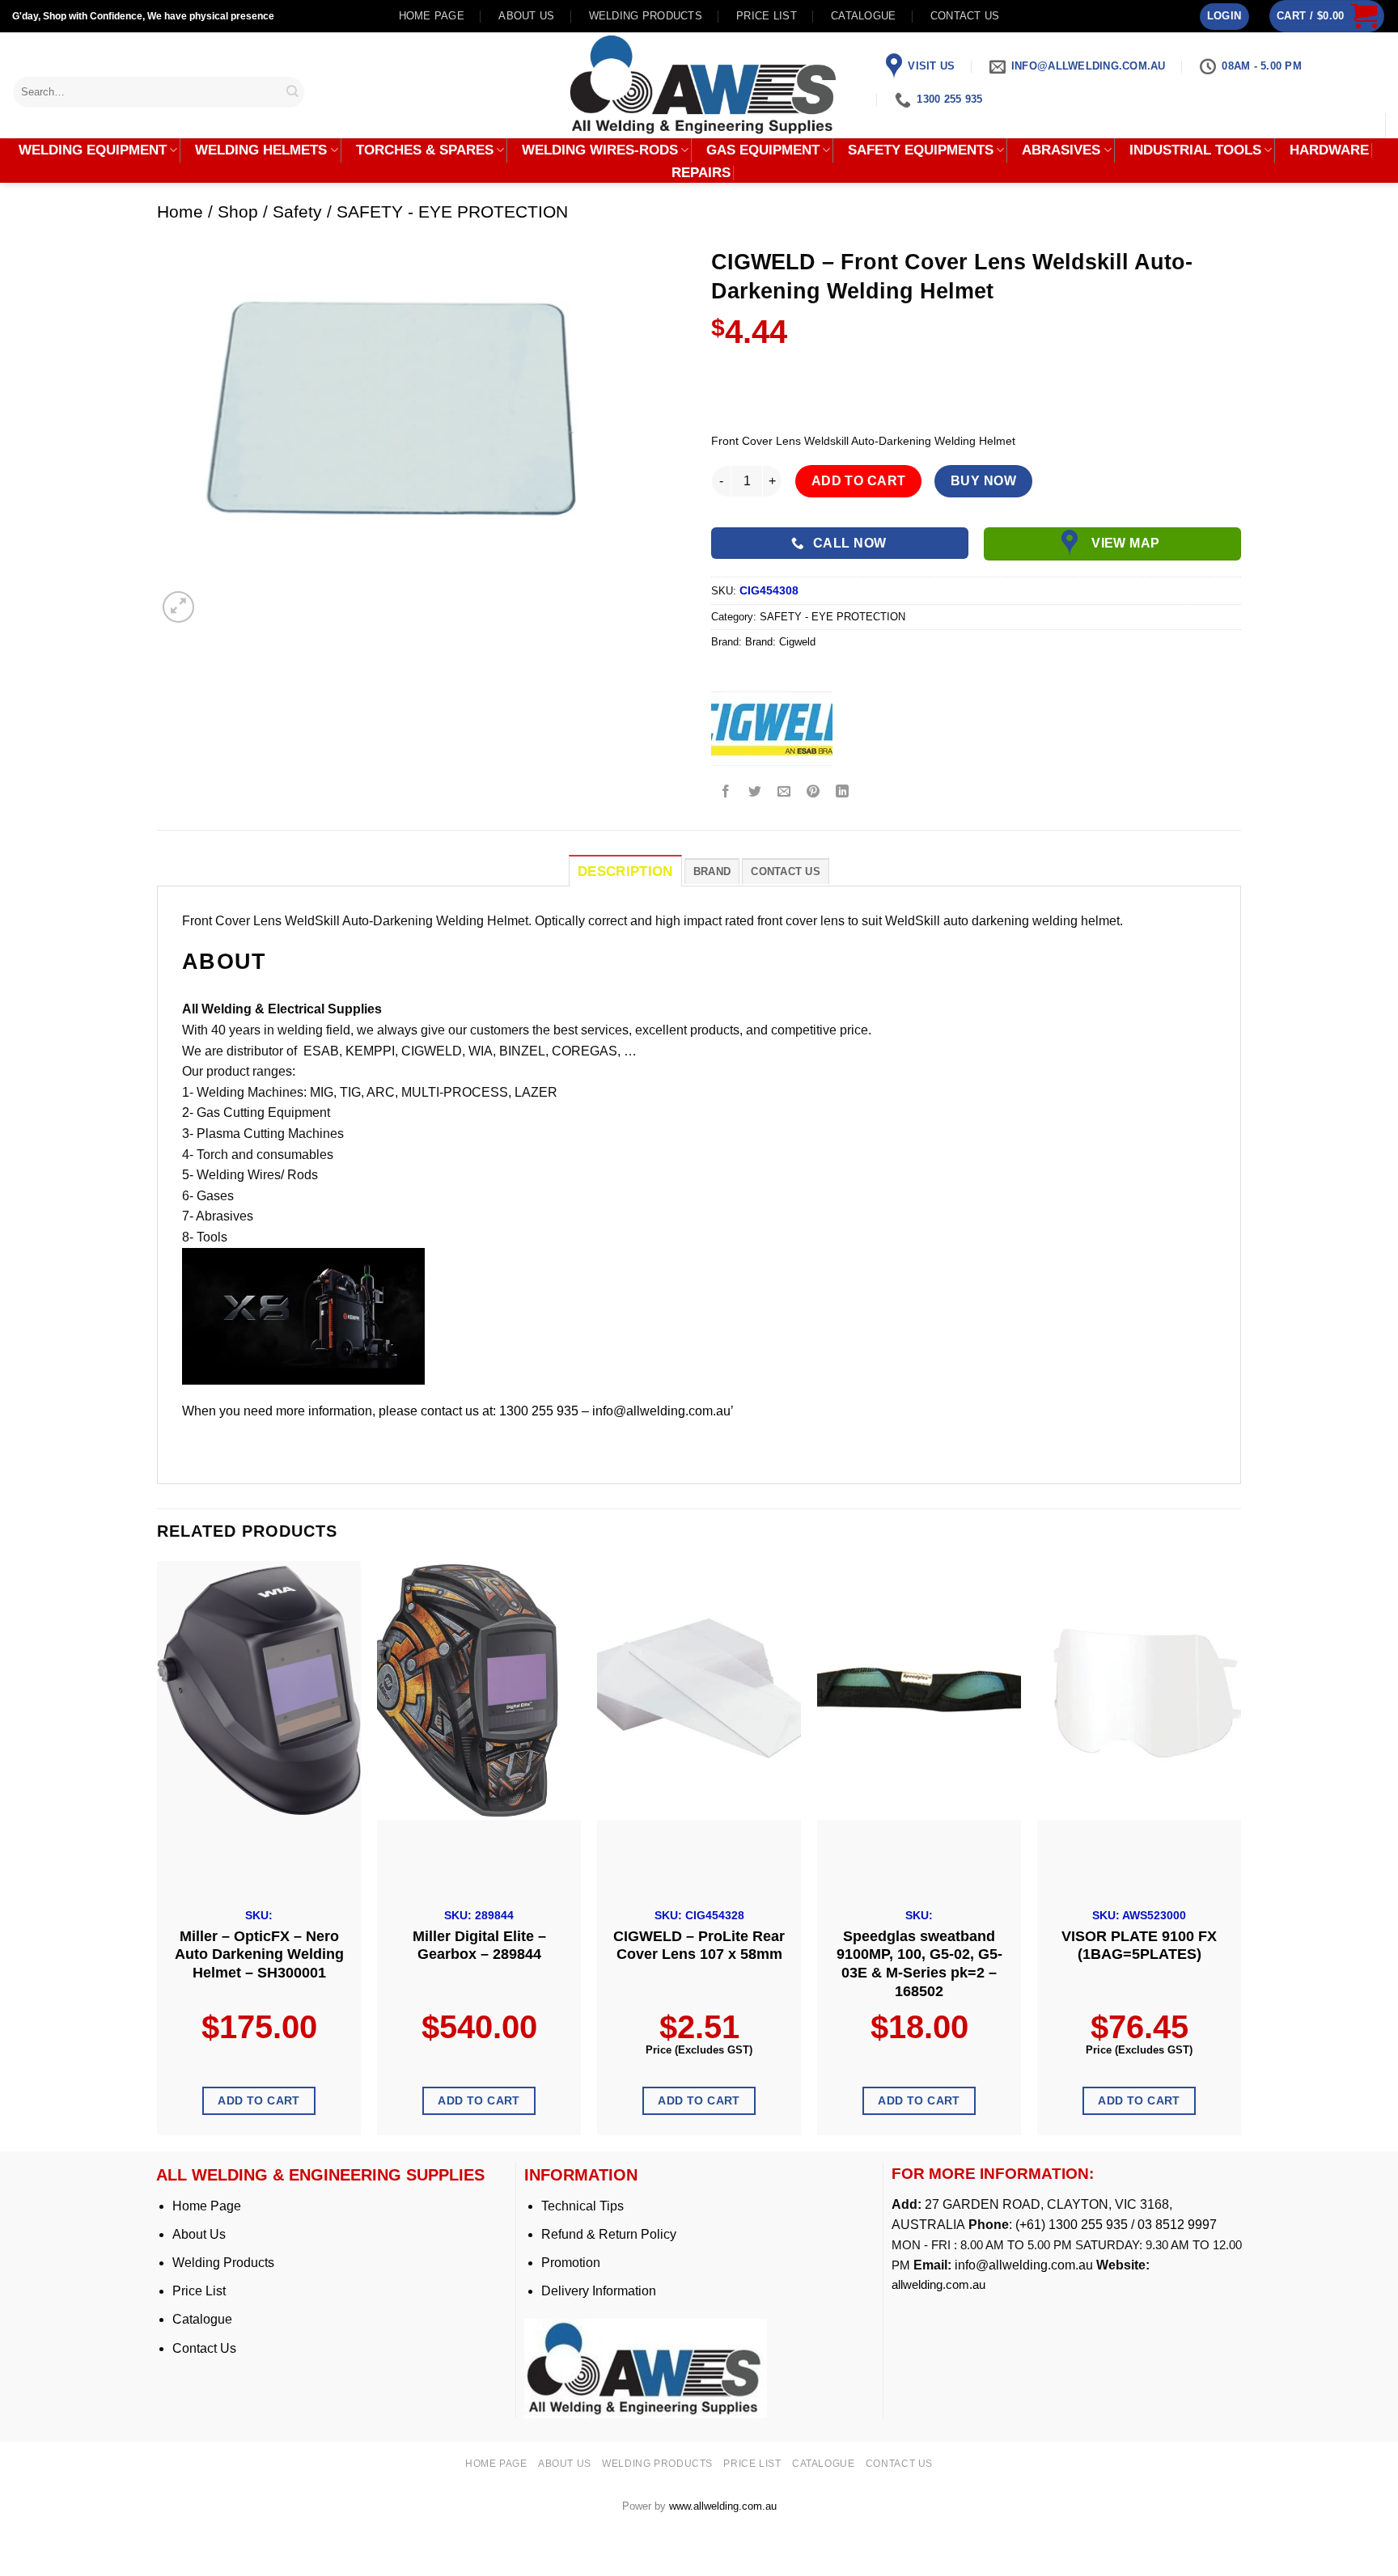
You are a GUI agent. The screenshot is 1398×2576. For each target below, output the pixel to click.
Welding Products (646, 16)
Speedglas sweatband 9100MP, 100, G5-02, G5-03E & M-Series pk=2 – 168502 (919, 1964)
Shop (238, 211)
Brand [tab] (712, 871)
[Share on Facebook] (726, 792)
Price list (767, 16)
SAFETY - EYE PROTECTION (452, 211)
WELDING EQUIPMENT (93, 150)
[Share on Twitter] (755, 792)
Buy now (983, 481)
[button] (1224, 17)
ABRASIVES (1061, 150)
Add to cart (859, 481)
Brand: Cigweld (780, 642)
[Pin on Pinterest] (813, 792)
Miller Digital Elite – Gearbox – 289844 (479, 1946)
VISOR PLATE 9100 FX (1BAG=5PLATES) (1139, 1946)
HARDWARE (1329, 150)
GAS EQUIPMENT (763, 150)
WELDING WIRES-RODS (600, 150)
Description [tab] (625, 871)
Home (180, 211)
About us (526, 16)
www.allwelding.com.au (723, 2506)
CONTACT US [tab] (786, 871)
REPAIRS (701, 173)
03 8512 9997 (1179, 2225)
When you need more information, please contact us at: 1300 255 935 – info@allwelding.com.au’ (458, 1411)
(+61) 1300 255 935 (1072, 2225)
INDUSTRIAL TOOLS (1195, 150)
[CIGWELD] (772, 728)
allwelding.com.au (938, 2284)
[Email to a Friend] (784, 792)
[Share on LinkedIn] (843, 792)
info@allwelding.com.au (1024, 2265)
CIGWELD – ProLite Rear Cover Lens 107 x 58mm (699, 1946)
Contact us (965, 16)
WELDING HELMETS (261, 150)
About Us (199, 2234)
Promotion (571, 2263)
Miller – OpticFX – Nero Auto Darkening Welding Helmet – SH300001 (259, 1955)
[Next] (1240, 1854)
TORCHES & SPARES (425, 150)
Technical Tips (582, 2206)
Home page (432, 16)
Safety (297, 211)
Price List (199, 2291)
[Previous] (158, 1854)
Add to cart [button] (259, 2100)
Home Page (207, 2206)
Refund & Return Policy (609, 2234)
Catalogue (863, 16)
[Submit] (293, 92)
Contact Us (204, 2348)
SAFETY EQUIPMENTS (921, 150)
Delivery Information (599, 2291)
